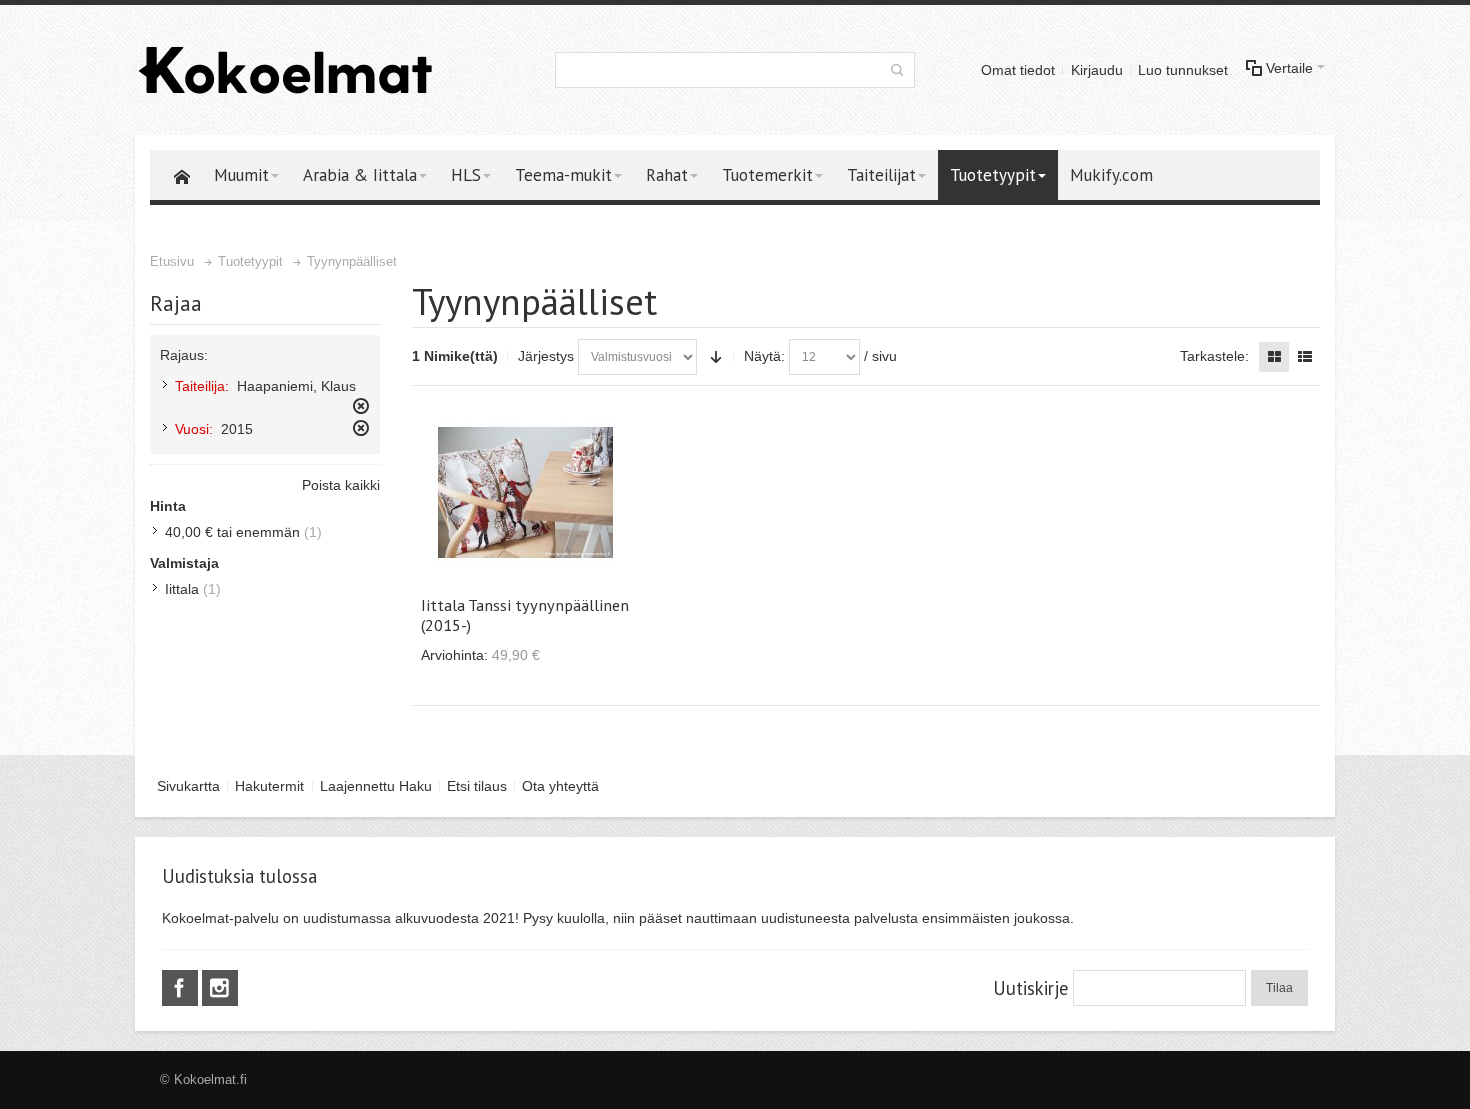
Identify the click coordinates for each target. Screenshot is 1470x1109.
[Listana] (1305, 357)
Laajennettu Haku (376, 786)
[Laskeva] (716, 357)
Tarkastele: (1214, 356)
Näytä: (764, 356)
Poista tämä (361, 406)
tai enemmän (232, 532)
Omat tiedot (1018, 70)
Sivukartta (188, 786)
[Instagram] (220, 989)
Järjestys (546, 356)
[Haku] (897, 70)
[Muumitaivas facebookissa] (182, 989)
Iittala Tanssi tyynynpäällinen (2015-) (525, 615)
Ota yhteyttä (560, 786)
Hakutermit (269, 786)
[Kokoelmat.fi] (285, 70)
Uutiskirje (1030, 988)
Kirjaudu (1097, 70)
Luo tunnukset (1183, 70)
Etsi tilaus (477, 786)
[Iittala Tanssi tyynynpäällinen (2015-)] (525, 492)
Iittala (182, 589)
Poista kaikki (341, 485)
